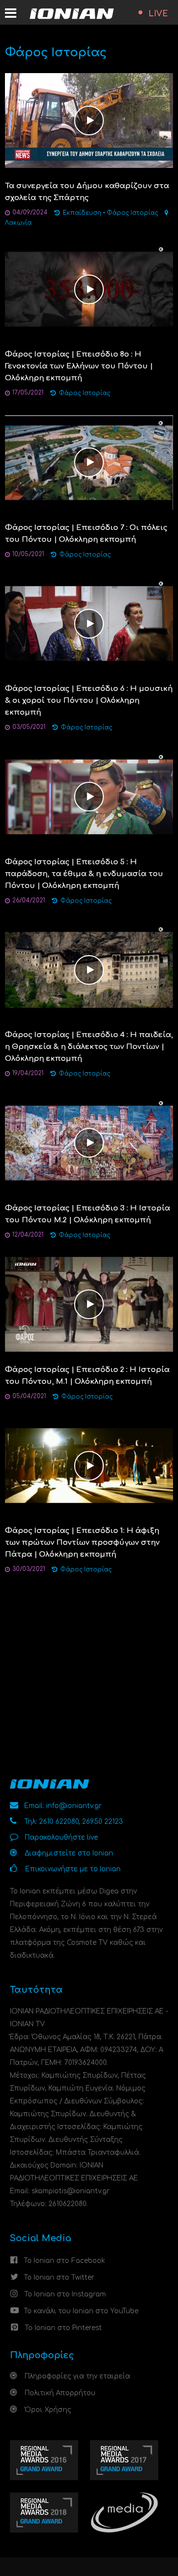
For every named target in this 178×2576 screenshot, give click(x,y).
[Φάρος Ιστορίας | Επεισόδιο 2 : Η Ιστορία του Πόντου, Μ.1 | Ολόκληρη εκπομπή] (89, 1304)
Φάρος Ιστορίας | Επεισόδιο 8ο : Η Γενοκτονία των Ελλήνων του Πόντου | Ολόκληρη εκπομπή (79, 366)
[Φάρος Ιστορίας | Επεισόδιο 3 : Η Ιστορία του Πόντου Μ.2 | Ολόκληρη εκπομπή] (89, 1143)
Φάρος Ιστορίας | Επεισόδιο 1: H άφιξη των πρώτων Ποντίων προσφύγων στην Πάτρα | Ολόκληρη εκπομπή (82, 1543)
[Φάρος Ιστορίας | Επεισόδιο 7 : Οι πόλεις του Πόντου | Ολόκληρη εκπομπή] (89, 462)
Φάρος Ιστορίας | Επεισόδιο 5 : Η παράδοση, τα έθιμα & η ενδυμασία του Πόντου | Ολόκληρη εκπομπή (84, 874)
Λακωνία (18, 223)
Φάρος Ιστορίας (133, 213)
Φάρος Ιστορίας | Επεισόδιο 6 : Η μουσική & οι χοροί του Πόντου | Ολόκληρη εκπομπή (89, 701)
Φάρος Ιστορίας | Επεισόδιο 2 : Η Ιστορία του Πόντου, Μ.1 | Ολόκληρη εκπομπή (87, 1376)
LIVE (158, 14)
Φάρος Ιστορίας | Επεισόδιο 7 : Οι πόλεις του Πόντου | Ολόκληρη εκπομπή (86, 534)
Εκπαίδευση (82, 213)
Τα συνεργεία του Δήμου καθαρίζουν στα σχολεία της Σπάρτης (87, 192)
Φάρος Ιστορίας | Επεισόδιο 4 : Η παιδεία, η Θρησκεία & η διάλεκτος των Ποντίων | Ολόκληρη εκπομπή (89, 1047)
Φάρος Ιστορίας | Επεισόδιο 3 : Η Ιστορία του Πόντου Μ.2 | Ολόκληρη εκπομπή (88, 1214)
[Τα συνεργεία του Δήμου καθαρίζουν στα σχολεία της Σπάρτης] (89, 120)
